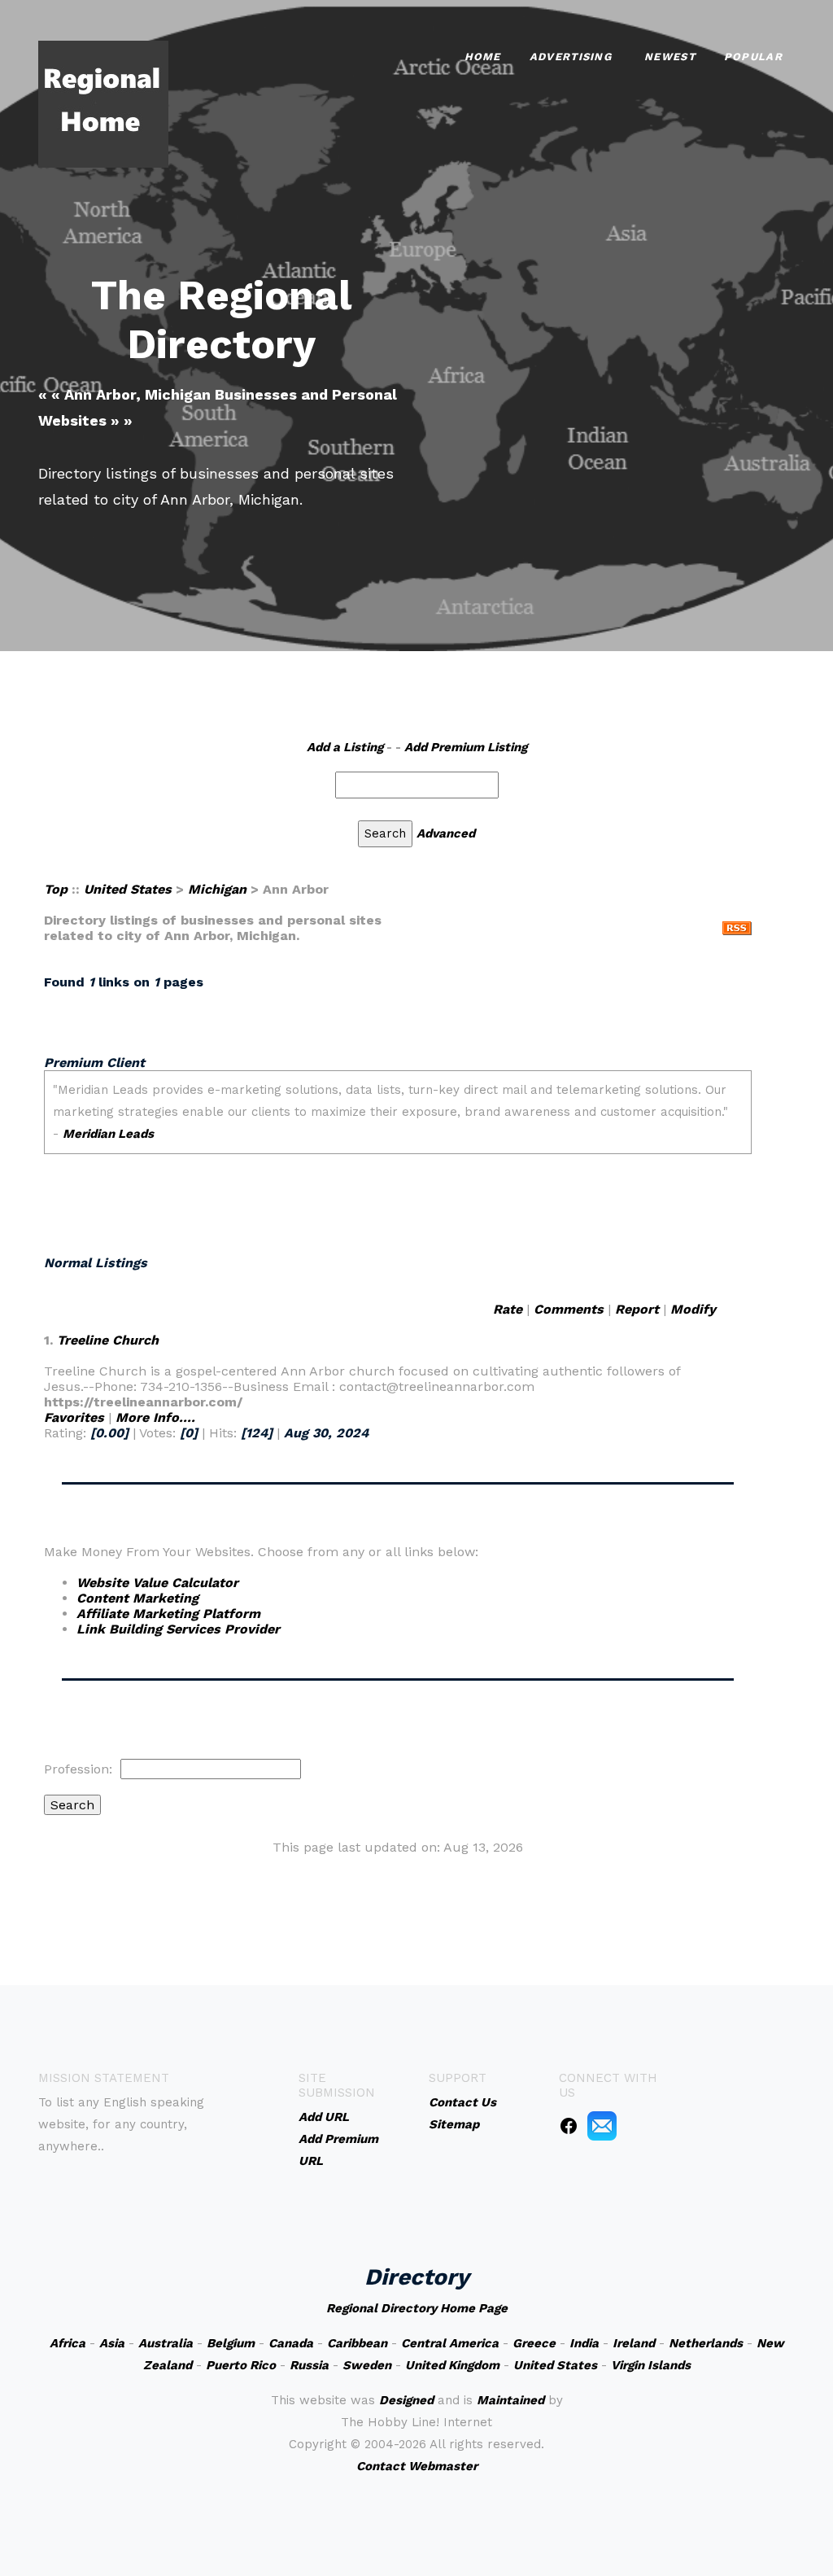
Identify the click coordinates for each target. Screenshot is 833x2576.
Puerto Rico (241, 2365)
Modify (693, 1309)
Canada (291, 2343)
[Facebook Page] (569, 2125)
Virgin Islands (651, 2365)
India (584, 2343)
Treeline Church (108, 1340)
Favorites (74, 1417)
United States (128, 889)
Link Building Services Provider (178, 1629)
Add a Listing (345, 747)
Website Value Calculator (157, 1583)
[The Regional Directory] (103, 103)
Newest (670, 57)
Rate (508, 1309)
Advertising (571, 57)
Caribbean (357, 2343)
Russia (309, 2365)
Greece (534, 2343)
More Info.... (155, 1417)
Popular (753, 57)
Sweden (367, 2365)
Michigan (217, 889)
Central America (450, 2343)
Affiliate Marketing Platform (168, 1614)
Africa (68, 2343)
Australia (166, 2343)
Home (483, 57)
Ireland (634, 2343)
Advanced (446, 833)
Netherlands (706, 2343)
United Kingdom (452, 2365)
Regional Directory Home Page (417, 2308)
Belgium (231, 2343)
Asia (112, 2343)
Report (637, 1309)
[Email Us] (602, 2125)
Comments (569, 1309)
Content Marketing (137, 1598)
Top (56, 889)
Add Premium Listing (466, 747)
